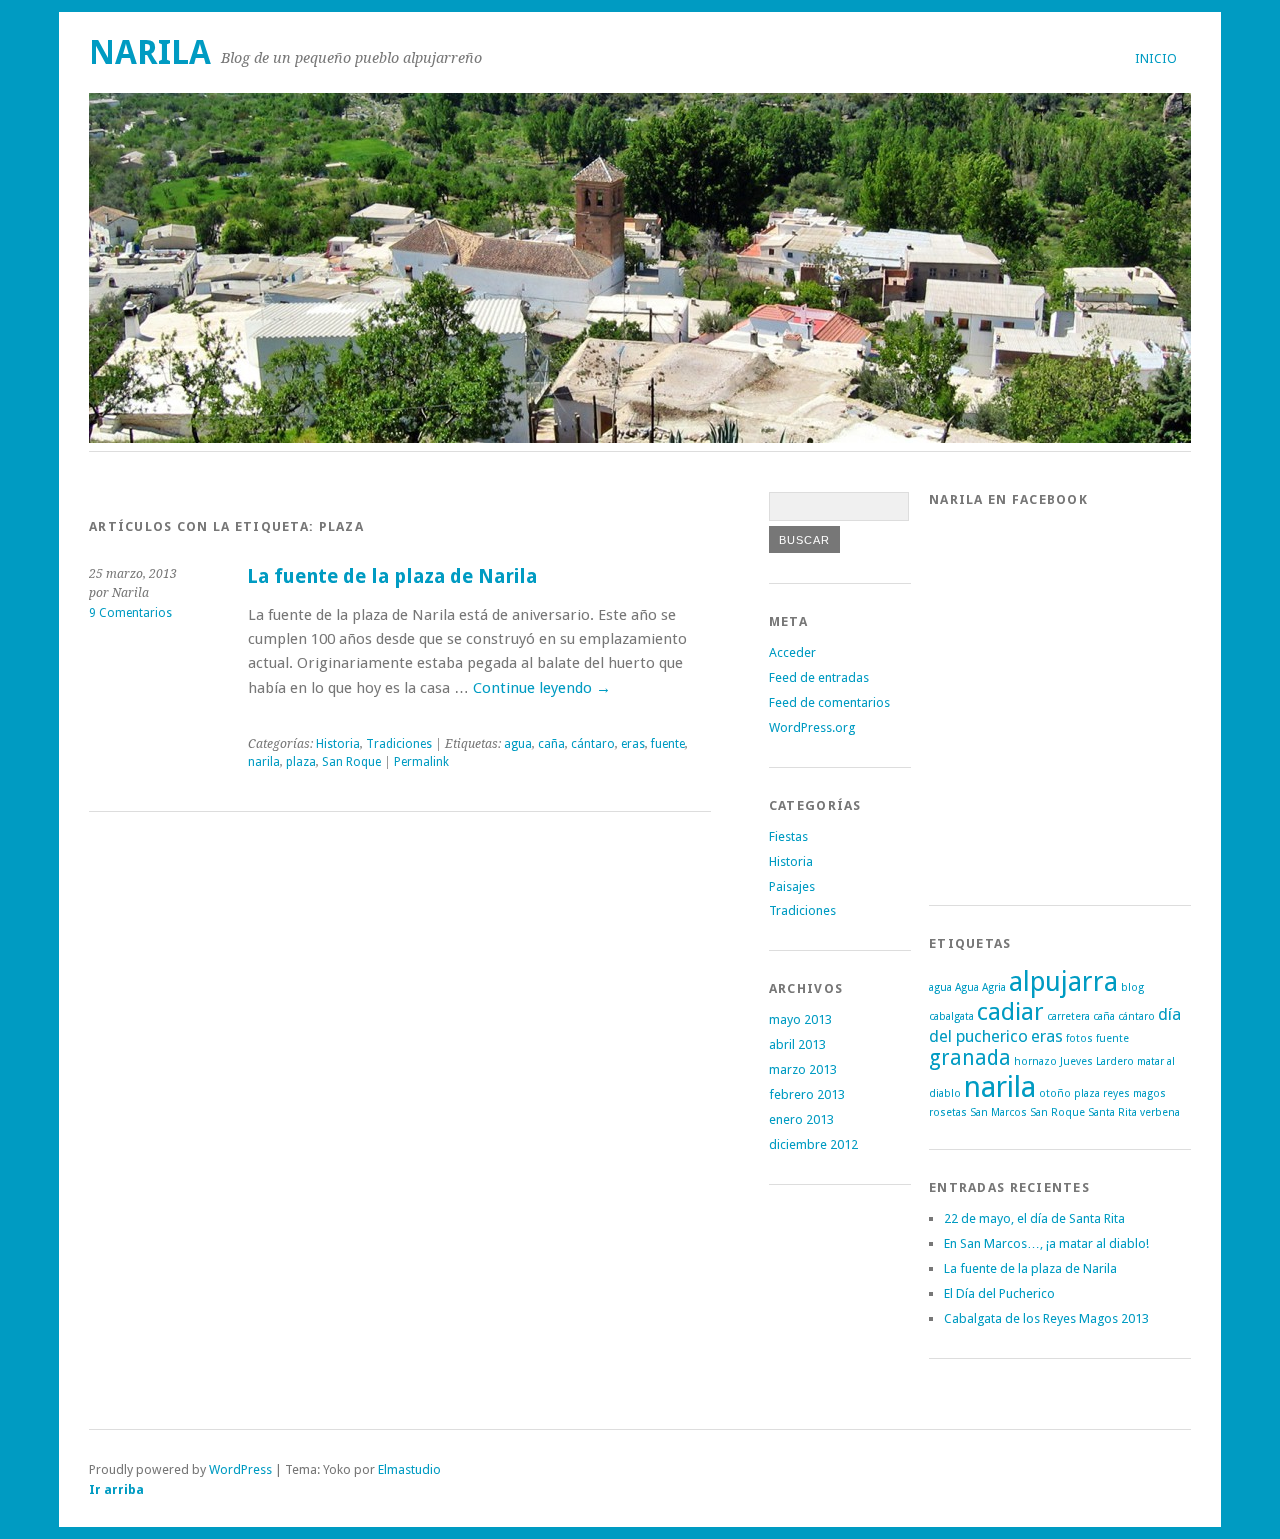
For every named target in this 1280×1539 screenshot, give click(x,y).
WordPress (240, 1469)
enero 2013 (801, 1119)
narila (264, 762)
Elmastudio (409, 1469)
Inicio (1156, 58)
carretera (1068, 1016)
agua (518, 744)
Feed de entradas (819, 677)
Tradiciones (399, 744)
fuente (668, 744)
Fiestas (788, 836)
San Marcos (998, 1112)
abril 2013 (797, 1044)
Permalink (421, 762)
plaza (301, 762)
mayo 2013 (800, 1019)
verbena (1160, 1112)
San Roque (351, 762)
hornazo (1035, 1061)
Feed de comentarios (829, 702)
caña (551, 744)
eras (633, 744)
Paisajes (792, 886)
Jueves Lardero (1097, 1061)
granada (970, 1058)
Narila (150, 52)
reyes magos (1134, 1093)
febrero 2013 (807, 1094)
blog (1132, 987)
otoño (1055, 1093)
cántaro (593, 744)
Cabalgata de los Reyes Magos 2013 (1046, 1318)
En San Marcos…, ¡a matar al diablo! (1046, 1243)
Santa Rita (1112, 1112)
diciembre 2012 (813, 1144)
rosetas (948, 1112)
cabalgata (951, 1016)
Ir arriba (116, 1489)
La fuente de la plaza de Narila (392, 576)
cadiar (1010, 1011)
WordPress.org (812, 727)
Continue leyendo (542, 688)
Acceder (792, 652)
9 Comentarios (130, 613)
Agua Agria (980, 987)
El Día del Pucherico (999, 1293)
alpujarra (1063, 981)
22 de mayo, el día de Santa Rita (1034, 1218)
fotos (1079, 1038)
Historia (338, 744)
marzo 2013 (803, 1069)
